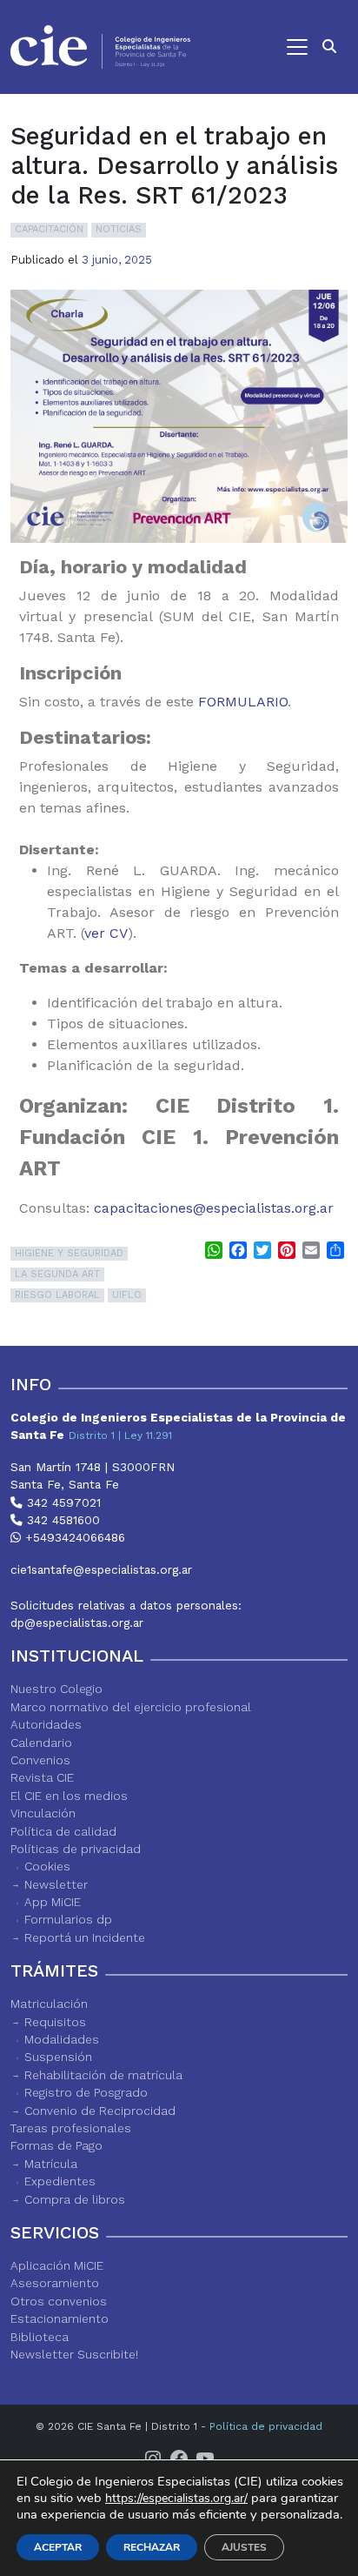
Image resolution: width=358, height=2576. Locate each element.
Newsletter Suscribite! (74, 2354)
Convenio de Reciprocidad (100, 2111)
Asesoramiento (55, 2283)
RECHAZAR (152, 2547)
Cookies (47, 1866)
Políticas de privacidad (76, 1849)
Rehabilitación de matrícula (103, 2075)
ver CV (106, 933)
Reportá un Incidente (85, 1937)
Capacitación (49, 229)
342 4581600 (61, 1520)
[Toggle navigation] (258, 47)
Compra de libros (75, 2199)
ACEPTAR (58, 2547)
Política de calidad (63, 1831)
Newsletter (56, 1884)
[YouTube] (205, 2458)
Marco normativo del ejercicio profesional (131, 1707)
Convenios (40, 1760)
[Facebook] (179, 2458)
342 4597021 (62, 1502)
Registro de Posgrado (86, 2092)
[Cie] (100, 47)
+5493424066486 (73, 1537)
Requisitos (55, 2022)
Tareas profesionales (71, 2128)
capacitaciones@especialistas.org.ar (214, 1208)
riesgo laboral (57, 1295)
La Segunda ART (57, 1274)
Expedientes (60, 2181)
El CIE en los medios (69, 1796)
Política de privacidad (266, 2426)
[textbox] (179, 808)
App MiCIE (53, 1902)
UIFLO (127, 1295)
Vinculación (43, 1813)
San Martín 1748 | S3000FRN (93, 1467)
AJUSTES (244, 2547)
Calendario (41, 1743)
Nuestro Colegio (56, 1689)
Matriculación (49, 2004)
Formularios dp (68, 1919)
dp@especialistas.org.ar (77, 1623)
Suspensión (58, 2057)
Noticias (119, 229)
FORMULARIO (243, 702)
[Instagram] (153, 2458)
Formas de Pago (56, 2145)
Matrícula (51, 2164)
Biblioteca (40, 2337)
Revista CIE (42, 1777)
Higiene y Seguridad (69, 1253)
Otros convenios (59, 2301)
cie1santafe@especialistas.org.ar (101, 1569)
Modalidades (62, 2039)
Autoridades (46, 1724)
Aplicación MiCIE (57, 2265)
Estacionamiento (60, 2318)
